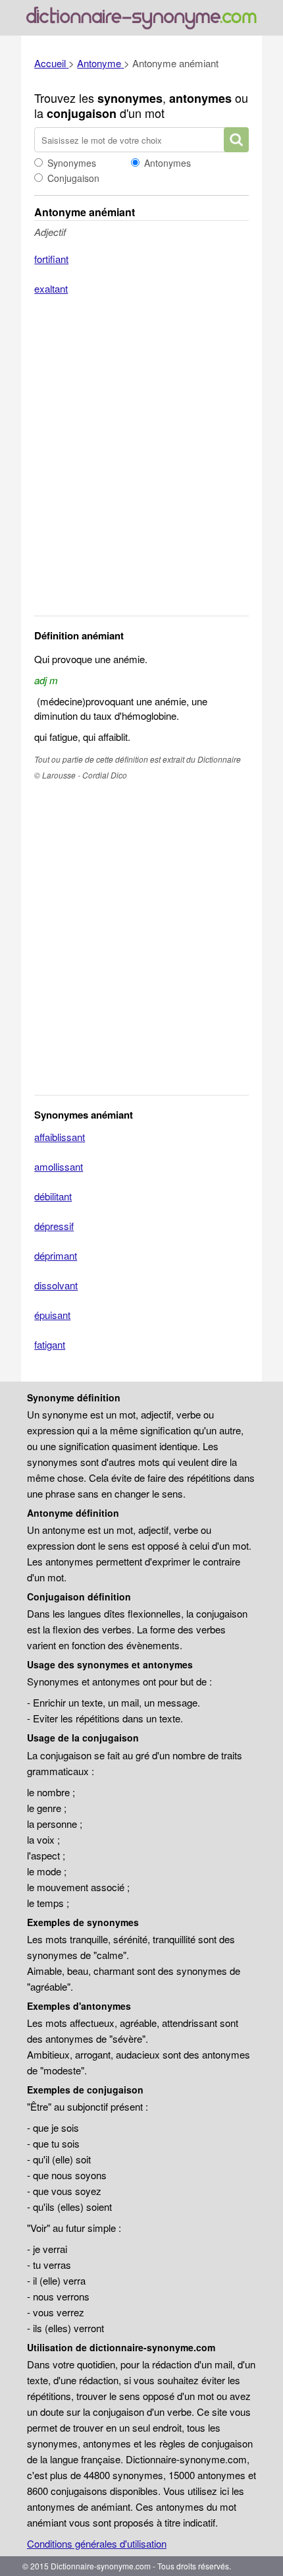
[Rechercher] (236, 140)
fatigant (50, 1344)
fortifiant (51, 259)
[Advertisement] (141, 464)
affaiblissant (60, 1137)
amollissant (59, 1166)
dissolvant (56, 1285)
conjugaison (82, 113)
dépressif (54, 1226)
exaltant (51, 288)
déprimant (56, 1255)
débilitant (53, 1196)
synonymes (130, 98)
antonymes (200, 98)
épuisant (52, 1315)
